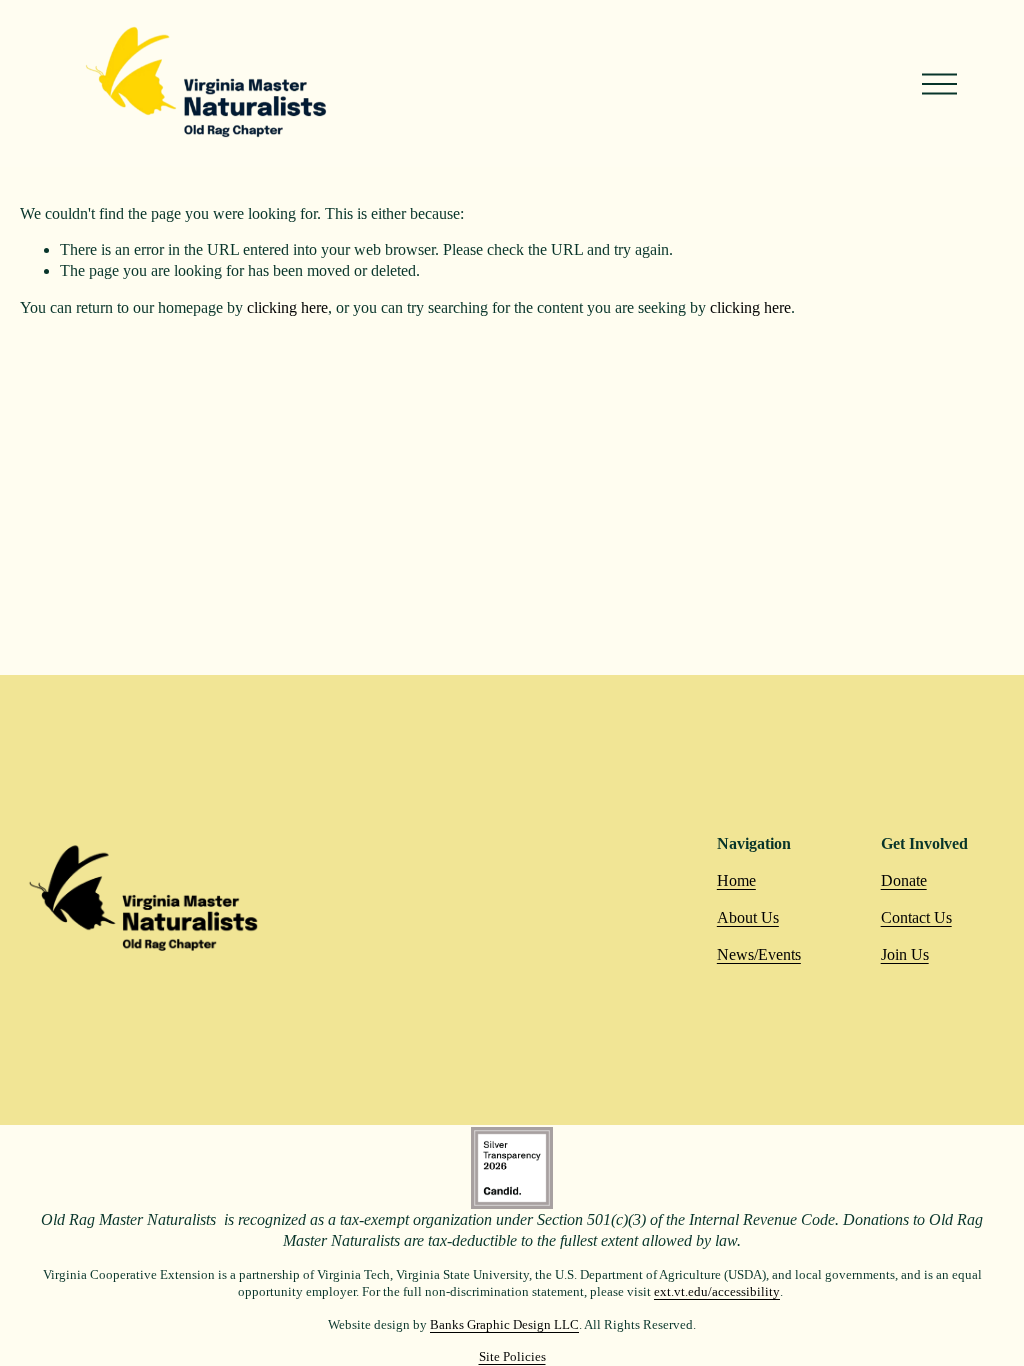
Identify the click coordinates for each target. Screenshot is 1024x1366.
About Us (748, 917)
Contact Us (916, 917)
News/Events (759, 954)
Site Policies (512, 1357)
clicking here (287, 307)
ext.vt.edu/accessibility (717, 1292)
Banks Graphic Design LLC (504, 1325)
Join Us (905, 954)
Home (736, 880)
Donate (904, 880)
